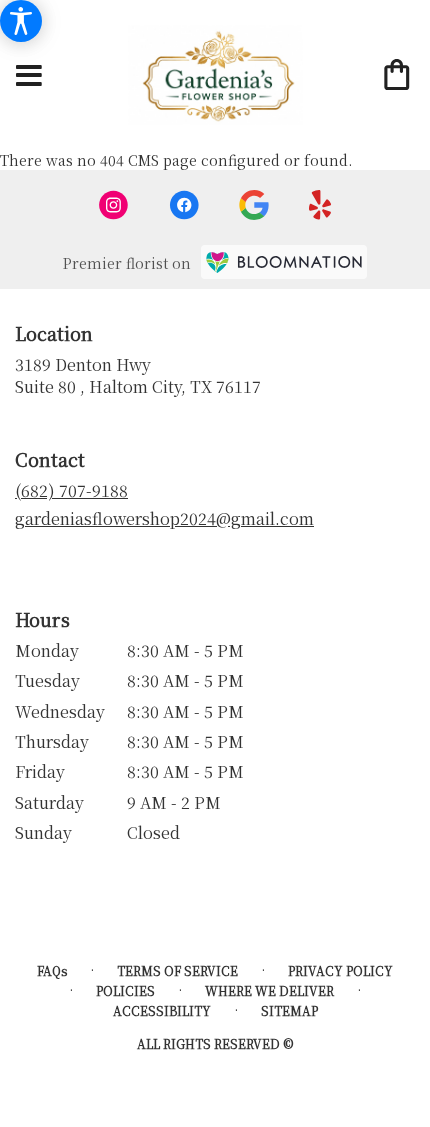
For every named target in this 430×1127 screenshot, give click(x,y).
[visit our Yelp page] (320, 205)
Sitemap (289, 1010)
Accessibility (162, 1010)
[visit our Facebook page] (184, 205)
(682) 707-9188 (71, 490)
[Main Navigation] (29, 76)
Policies (125, 990)
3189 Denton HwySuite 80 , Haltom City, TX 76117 (138, 375)
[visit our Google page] (254, 205)
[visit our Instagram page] (114, 205)
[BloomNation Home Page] (284, 262)
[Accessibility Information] (21, 21)
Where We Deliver (269, 990)
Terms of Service (177, 970)
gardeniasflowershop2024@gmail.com (164, 518)
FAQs (52, 970)
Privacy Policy (340, 970)
